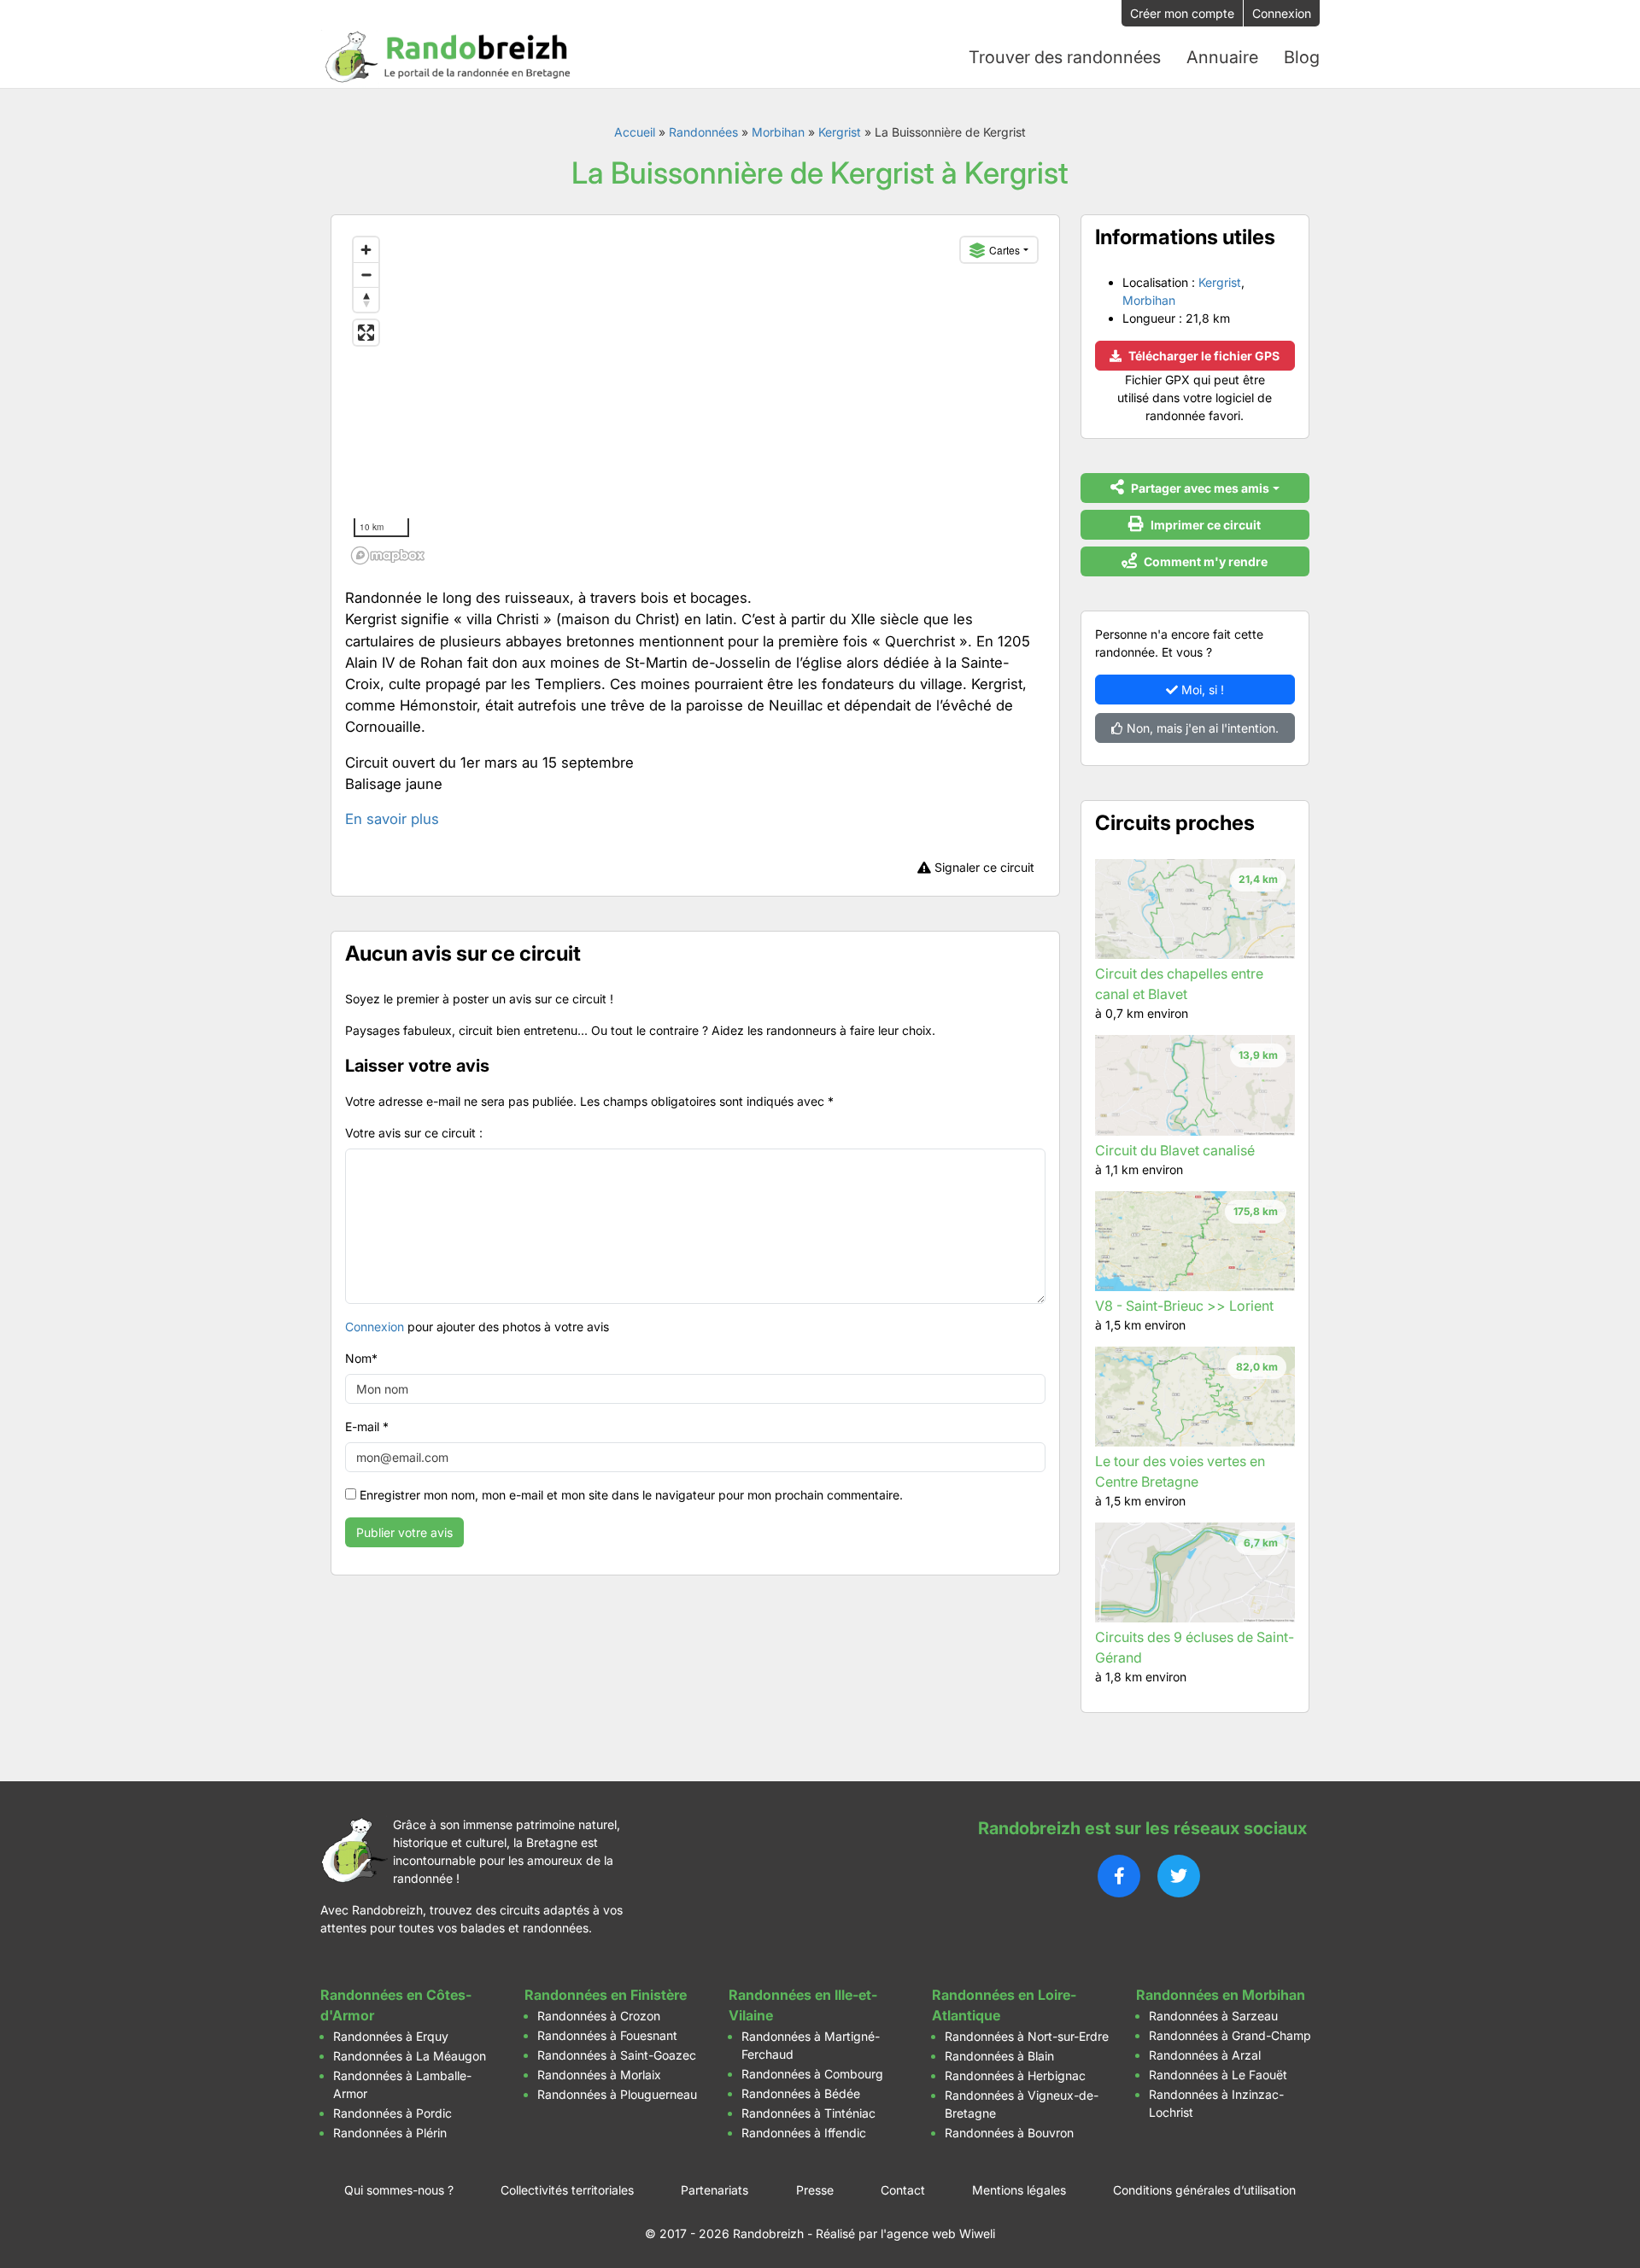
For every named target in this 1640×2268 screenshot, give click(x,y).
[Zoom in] (366, 250)
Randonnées (703, 132)
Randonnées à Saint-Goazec (617, 2055)
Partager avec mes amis (1199, 488)
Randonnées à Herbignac (1015, 2075)
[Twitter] (1179, 1876)
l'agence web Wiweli (938, 2233)
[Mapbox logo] (388, 555)
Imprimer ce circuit (1204, 525)
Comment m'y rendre (1204, 561)
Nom (361, 1358)
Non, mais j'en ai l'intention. (1201, 728)
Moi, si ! (1201, 690)
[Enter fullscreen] (366, 333)
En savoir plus (392, 819)
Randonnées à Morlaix (599, 2075)
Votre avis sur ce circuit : (414, 1133)
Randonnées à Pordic (392, 2113)
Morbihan (778, 132)
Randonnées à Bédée (801, 2093)
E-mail (367, 1426)
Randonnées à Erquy (391, 2036)
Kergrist (840, 132)
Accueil (635, 132)
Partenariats (715, 2190)
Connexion (1282, 13)
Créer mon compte (1182, 13)
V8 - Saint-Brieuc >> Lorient (1184, 1306)
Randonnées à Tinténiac (808, 2113)
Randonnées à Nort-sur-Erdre (1027, 2036)
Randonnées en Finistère (606, 1995)
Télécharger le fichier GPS (1203, 356)
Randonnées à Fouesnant (607, 2035)
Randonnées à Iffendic (804, 2133)
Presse (815, 2190)
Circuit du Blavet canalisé (1175, 1150)
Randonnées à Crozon (599, 2016)
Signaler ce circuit (983, 867)
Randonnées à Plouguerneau (617, 2094)
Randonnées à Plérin (390, 2133)
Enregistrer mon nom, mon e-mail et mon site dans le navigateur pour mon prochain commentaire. (631, 1495)
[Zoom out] (366, 275)
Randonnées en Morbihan (1221, 1995)
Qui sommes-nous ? (399, 2190)
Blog (1302, 57)
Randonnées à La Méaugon (410, 2056)
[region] (695, 400)
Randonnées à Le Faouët (1218, 2075)
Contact (903, 2190)
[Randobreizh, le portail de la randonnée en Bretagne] (448, 57)
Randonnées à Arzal (1205, 2055)
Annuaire (1222, 57)
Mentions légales (1019, 2190)
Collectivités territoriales (567, 2190)
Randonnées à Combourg (812, 2074)
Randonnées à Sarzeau (1213, 2016)
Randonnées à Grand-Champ (1230, 2035)
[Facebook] (1119, 1876)
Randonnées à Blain (999, 2056)
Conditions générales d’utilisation (1204, 2190)
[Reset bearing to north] (366, 299)
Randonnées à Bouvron (1009, 2133)
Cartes (1004, 250)
